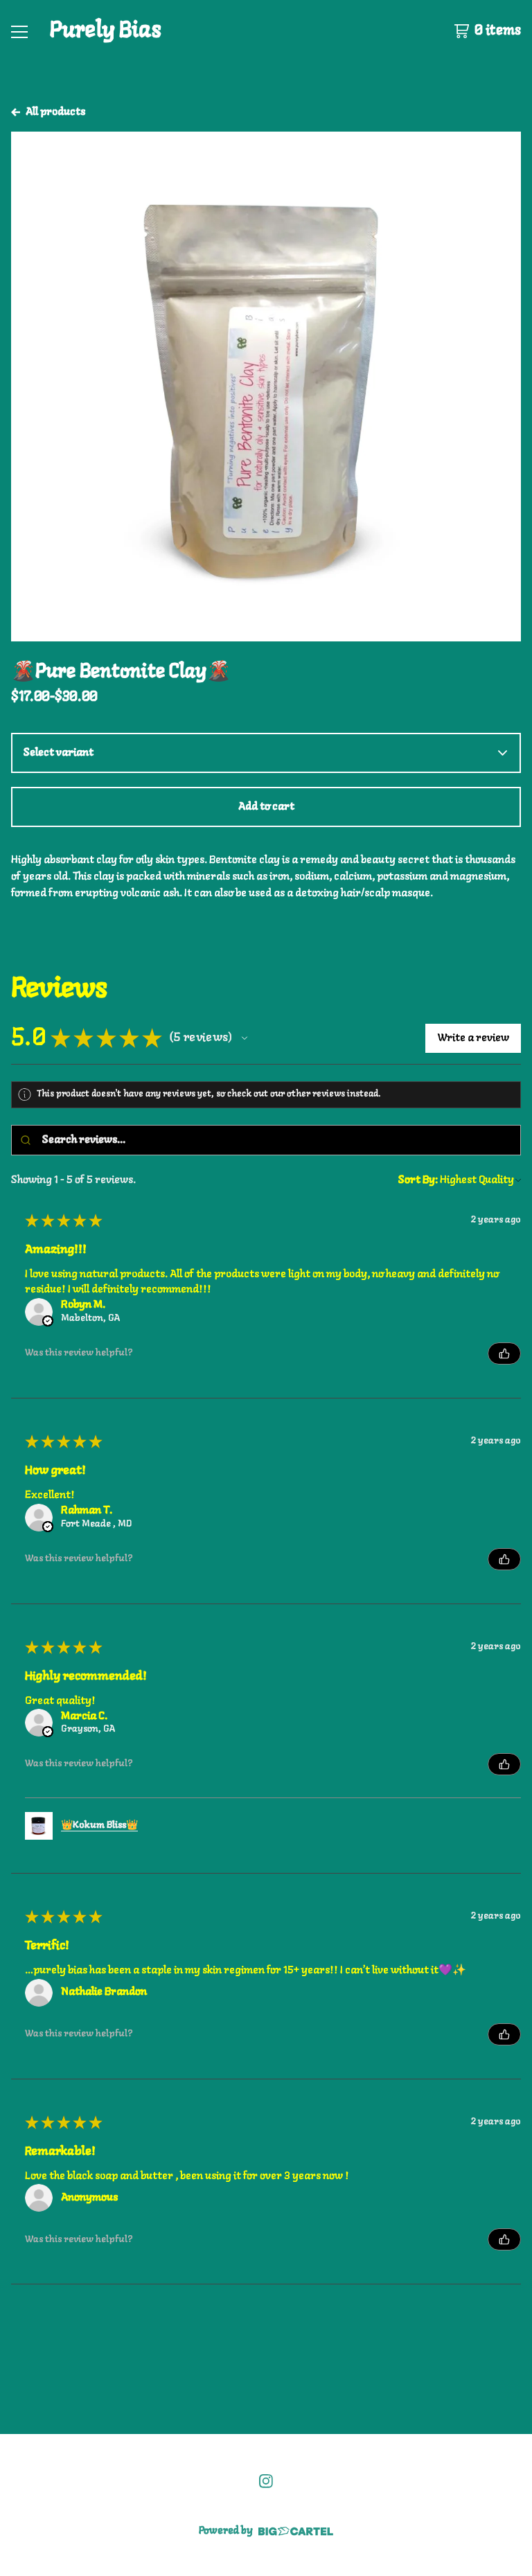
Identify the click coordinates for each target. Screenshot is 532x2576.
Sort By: (418, 1180)
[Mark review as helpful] (504, 1353)
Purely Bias (106, 30)
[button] (245, 1038)
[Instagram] (266, 2481)
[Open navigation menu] (19, 31)
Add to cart (266, 807)
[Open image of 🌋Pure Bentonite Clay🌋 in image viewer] (266, 387)
